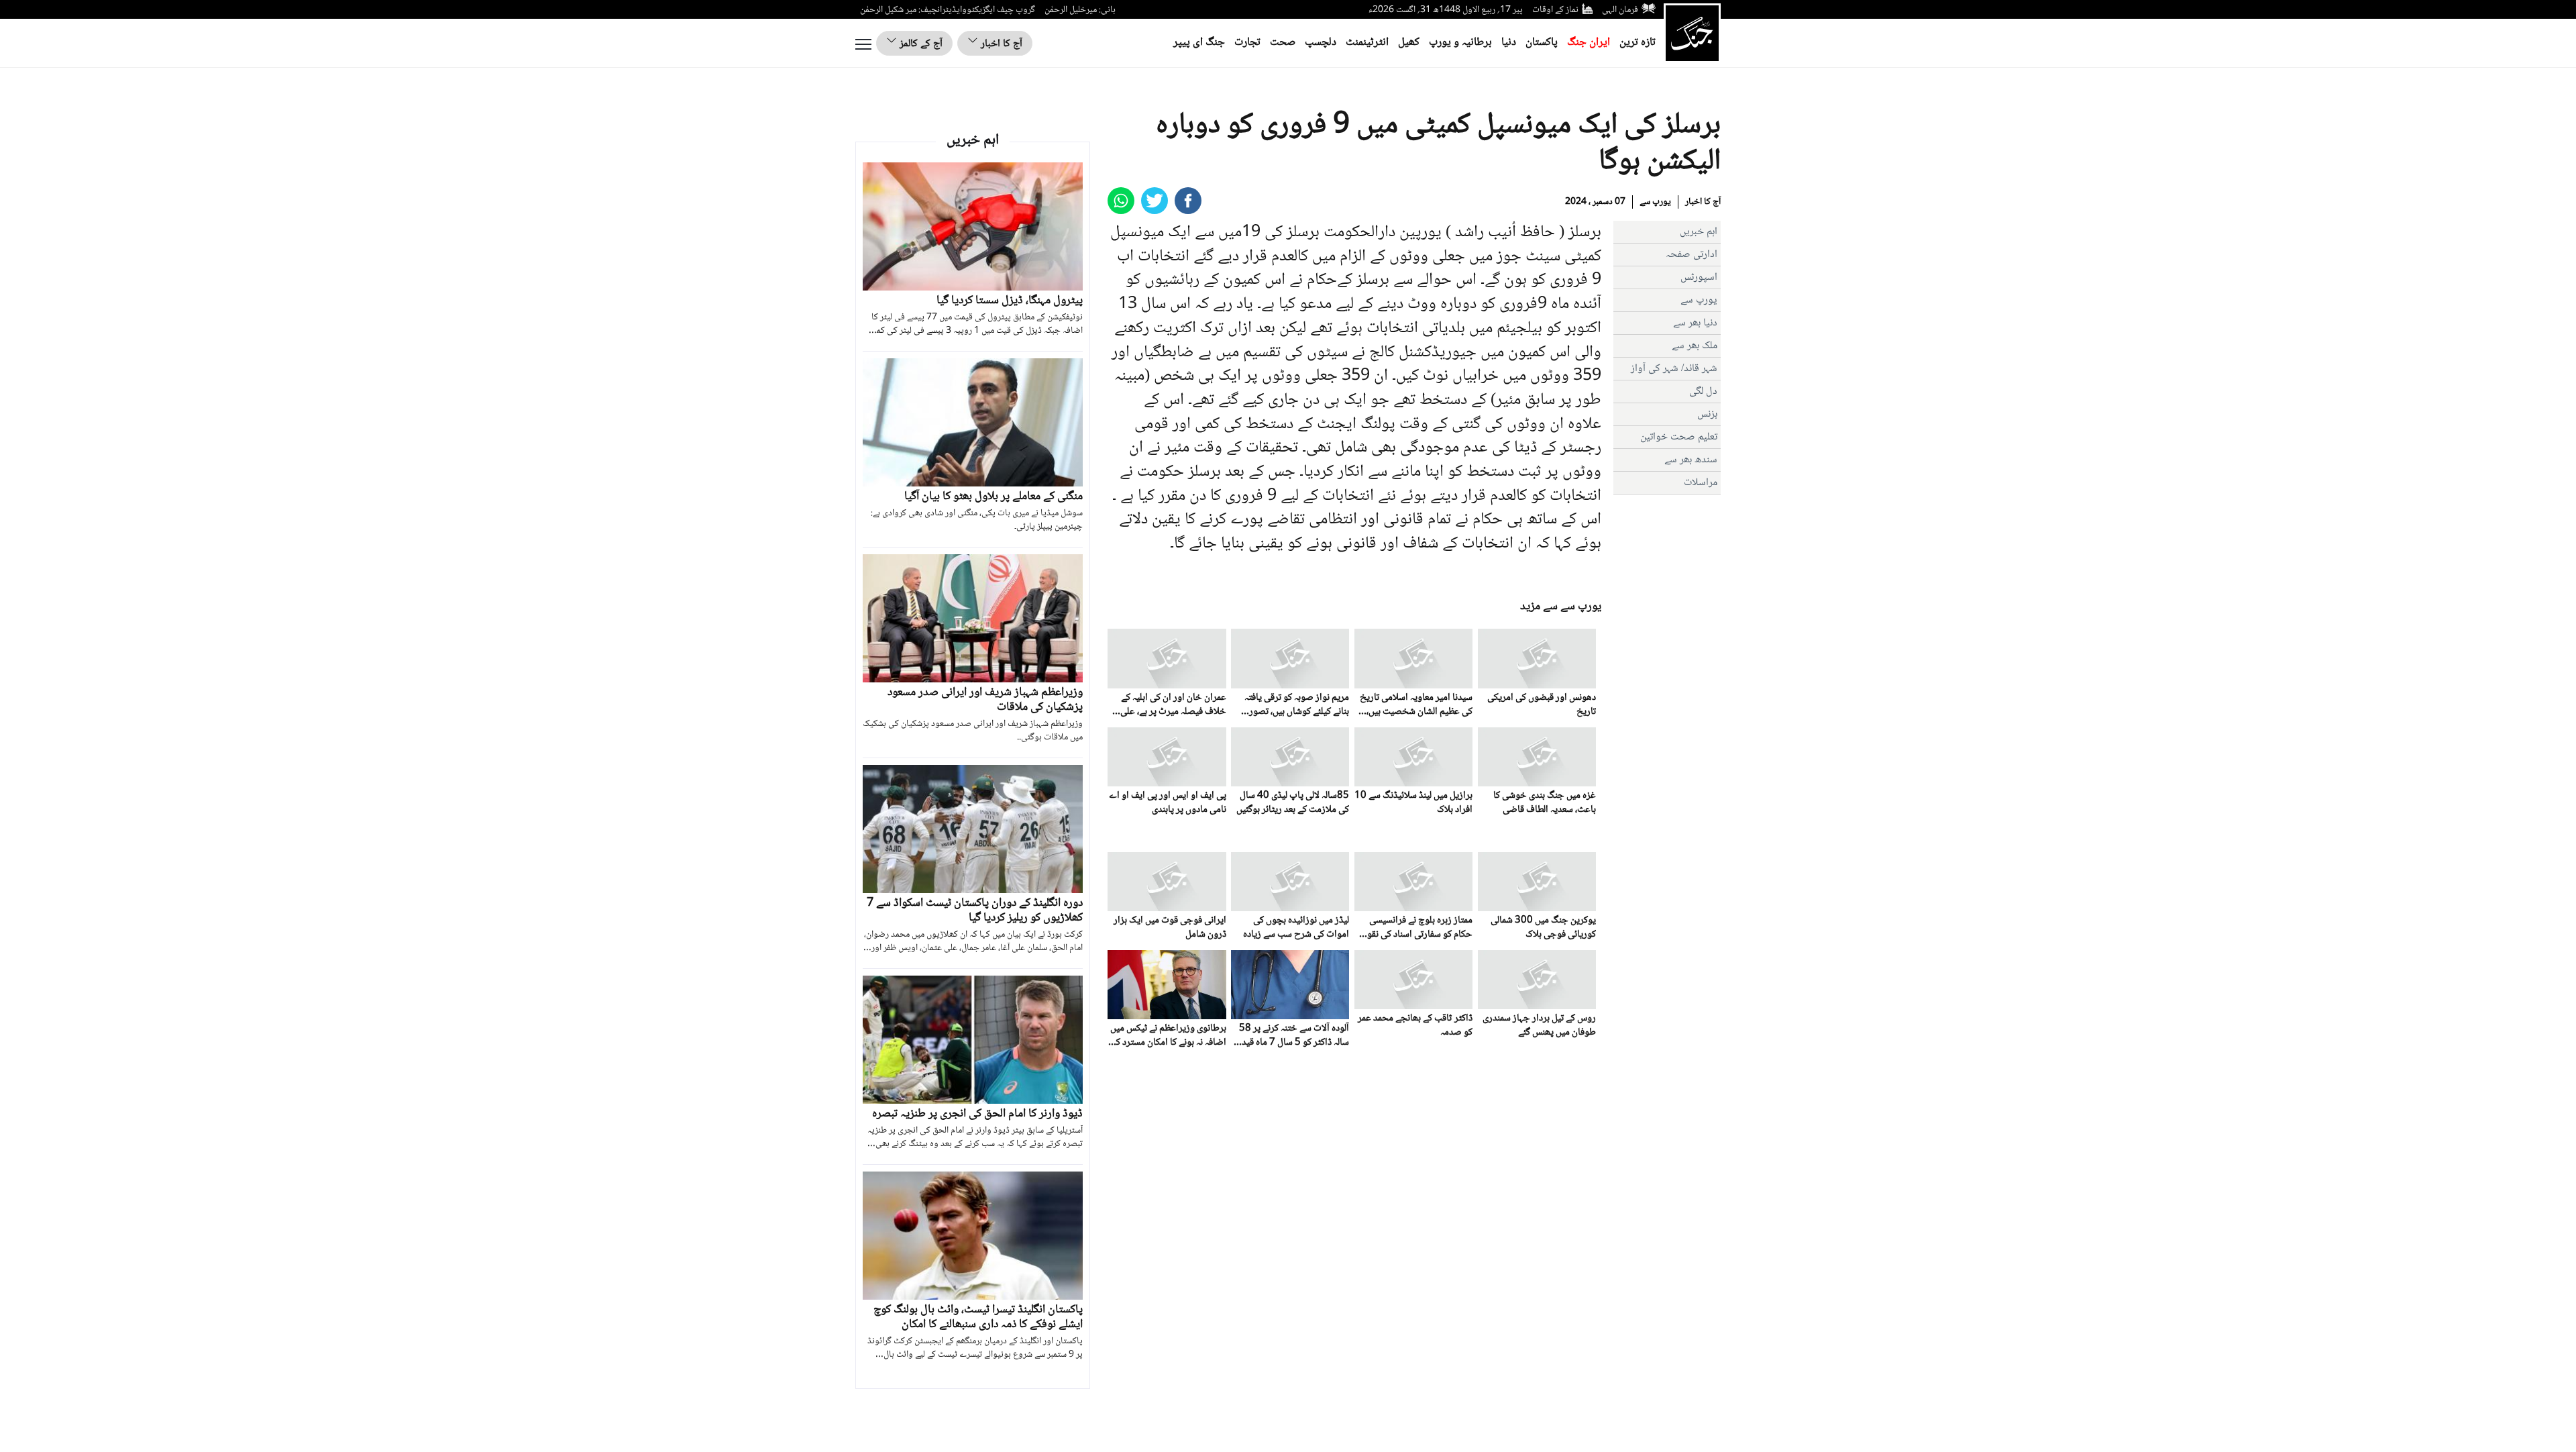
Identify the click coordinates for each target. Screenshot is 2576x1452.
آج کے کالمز (920, 44)
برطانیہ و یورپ (1460, 43)
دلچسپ (1321, 43)
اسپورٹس (1699, 277)
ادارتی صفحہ (1692, 255)
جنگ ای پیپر (1199, 43)
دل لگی (1703, 392)
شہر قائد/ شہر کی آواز (1674, 369)
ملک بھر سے (1695, 346)
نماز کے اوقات (1555, 10)
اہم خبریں (1699, 232)
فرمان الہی (1620, 10)
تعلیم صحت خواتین (1679, 437)
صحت (1283, 43)
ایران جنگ (1589, 43)
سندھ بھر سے (1691, 460)
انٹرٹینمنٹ (1367, 43)
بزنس (1707, 414)
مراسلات (1701, 483)
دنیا (1509, 43)
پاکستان (1542, 43)
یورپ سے (1655, 202)
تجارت (1247, 43)
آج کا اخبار (1000, 44)
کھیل (1409, 43)
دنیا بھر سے (1695, 323)
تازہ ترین (1638, 43)
